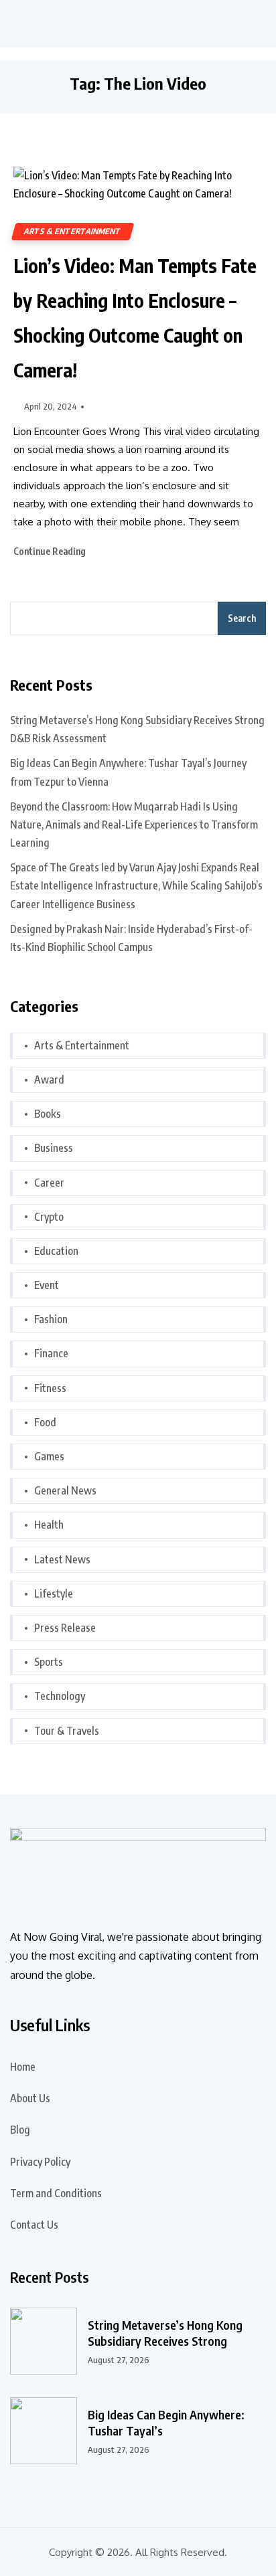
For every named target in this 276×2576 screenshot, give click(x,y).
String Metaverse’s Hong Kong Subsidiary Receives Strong (165, 2333)
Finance (51, 1353)
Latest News (62, 1559)
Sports (49, 1662)
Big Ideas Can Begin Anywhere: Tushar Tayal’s (166, 2422)
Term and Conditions (56, 2193)
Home (23, 2067)
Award (49, 1080)
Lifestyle (54, 1594)
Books (48, 1114)
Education (56, 1251)
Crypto (49, 1217)
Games (49, 1456)
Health (49, 1525)
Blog (20, 2130)
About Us (30, 2098)
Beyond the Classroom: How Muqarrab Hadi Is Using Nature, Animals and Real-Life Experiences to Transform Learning (134, 825)
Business (54, 1148)
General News (65, 1490)
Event (47, 1285)
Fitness (50, 1388)
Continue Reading (51, 551)
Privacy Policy (40, 2162)
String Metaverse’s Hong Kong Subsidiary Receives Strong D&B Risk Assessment (137, 729)
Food (45, 1422)
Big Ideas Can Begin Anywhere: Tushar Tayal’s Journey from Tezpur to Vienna (128, 772)
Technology (60, 1696)
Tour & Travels (67, 1731)
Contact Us (34, 2225)
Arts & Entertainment (73, 231)
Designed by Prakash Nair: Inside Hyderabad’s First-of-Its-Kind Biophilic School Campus (131, 938)
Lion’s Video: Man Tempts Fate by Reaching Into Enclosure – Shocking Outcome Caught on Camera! (135, 318)
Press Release (65, 1628)
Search (242, 618)
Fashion (51, 1319)
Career (49, 1183)
